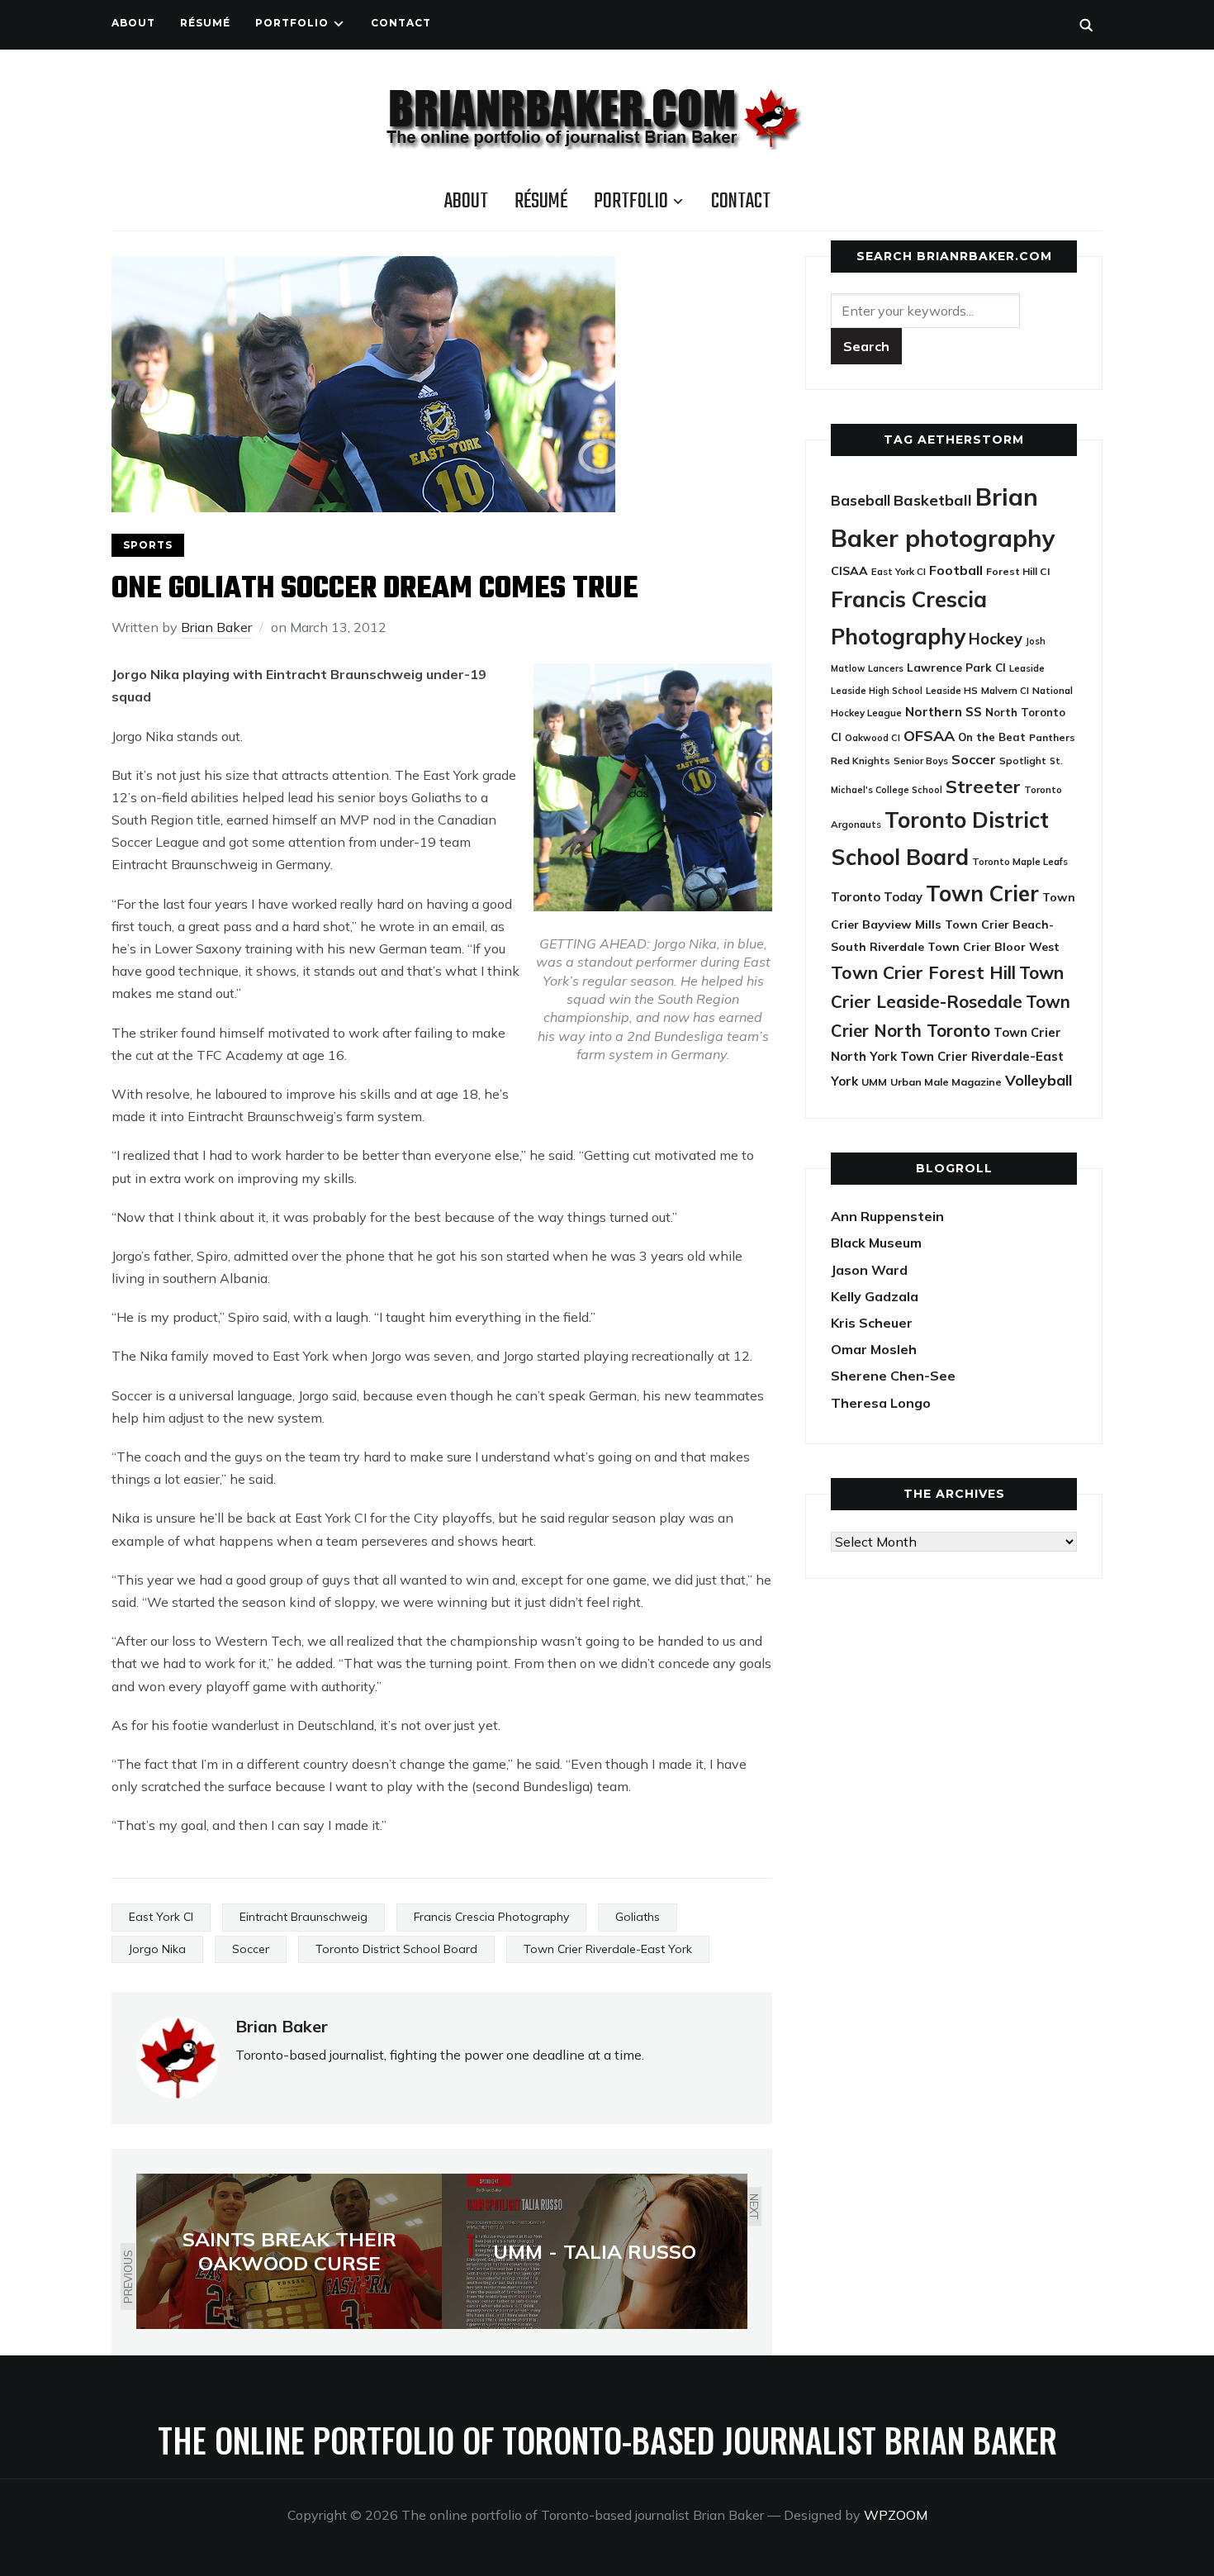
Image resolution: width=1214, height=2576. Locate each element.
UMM (874, 1082)
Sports (148, 545)
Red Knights (861, 760)
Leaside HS (952, 690)
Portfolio (292, 23)
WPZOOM (896, 2515)
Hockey (996, 639)
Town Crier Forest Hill (923, 972)
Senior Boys (921, 760)
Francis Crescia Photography (491, 1917)
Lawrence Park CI (956, 667)
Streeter (983, 786)
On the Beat (992, 737)
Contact (401, 23)
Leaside (1027, 668)
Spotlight (1023, 760)
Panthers (1052, 737)
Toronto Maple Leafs (1020, 861)
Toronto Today (877, 897)
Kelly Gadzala (875, 1296)
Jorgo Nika (157, 1949)
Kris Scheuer (872, 1323)
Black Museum (876, 1243)
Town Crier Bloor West (993, 947)
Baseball (861, 500)
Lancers (886, 668)
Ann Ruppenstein (887, 1216)
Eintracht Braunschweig (303, 1917)
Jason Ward (869, 1270)
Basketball (933, 500)
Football (956, 570)
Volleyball (1039, 1080)
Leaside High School (877, 691)
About (133, 23)
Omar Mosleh (874, 1349)
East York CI (161, 1917)
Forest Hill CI (1018, 571)
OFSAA (929, 735)
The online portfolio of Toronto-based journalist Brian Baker (607, 2440)
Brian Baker (216, 627)
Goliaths (638, 1917)
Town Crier (982, 894)
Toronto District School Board (396, 1949)
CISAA (849, 571)
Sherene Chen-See (893, 1376)
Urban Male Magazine (946, 1082)
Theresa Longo (881, 1403)
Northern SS (944, 712)
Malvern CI (1005, 691)
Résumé (205, 23)
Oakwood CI (873, 738)
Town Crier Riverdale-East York (608, 1949)
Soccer (251, 1949)
